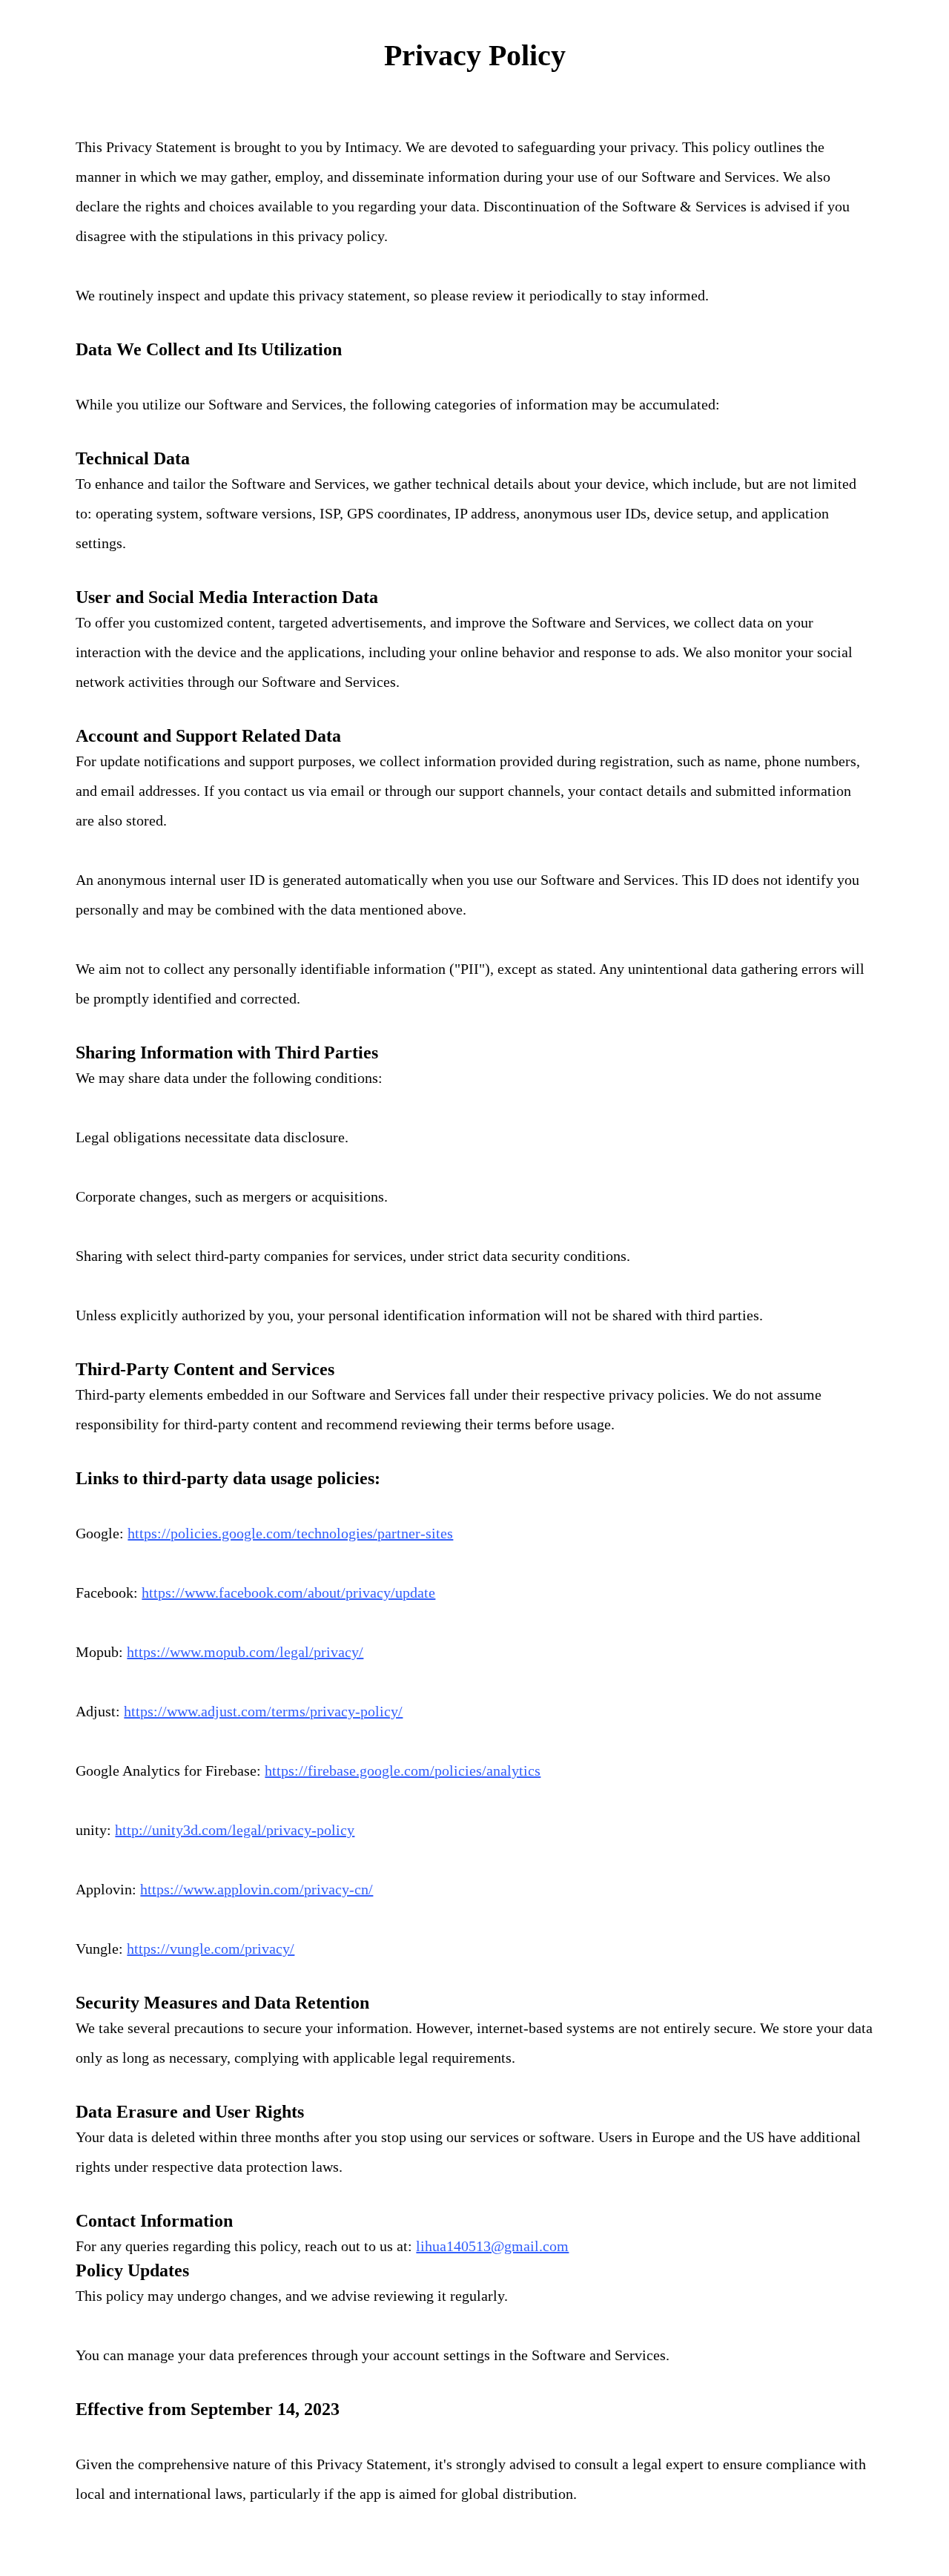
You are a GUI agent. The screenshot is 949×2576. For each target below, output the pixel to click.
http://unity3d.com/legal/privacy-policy (235, 1830)
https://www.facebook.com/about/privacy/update (288, 1592)
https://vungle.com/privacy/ (211, 1949)
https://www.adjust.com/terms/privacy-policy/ (263, 1711)
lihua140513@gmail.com (492, 2246)
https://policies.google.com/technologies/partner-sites (290, 1533)
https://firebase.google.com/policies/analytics (403, 1770)
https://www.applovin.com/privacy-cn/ (257, 1889)
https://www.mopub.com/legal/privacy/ (245, 1652)
